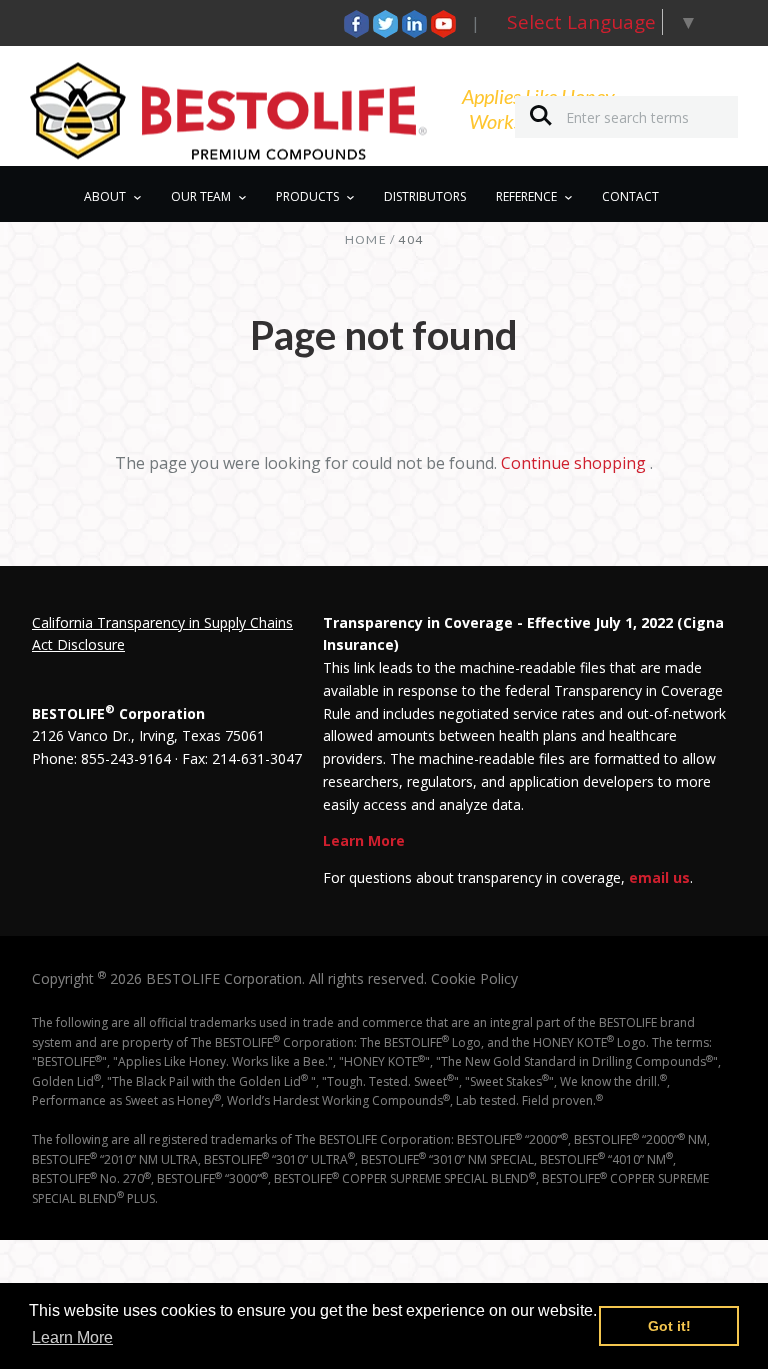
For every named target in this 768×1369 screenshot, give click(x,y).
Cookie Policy (474, 978)
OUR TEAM (201, 196)
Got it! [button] (669, 1326)
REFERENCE (526, 196)
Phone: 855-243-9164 (101, 758)
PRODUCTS (307, 196)
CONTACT (630, 196)
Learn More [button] (72, 1337)
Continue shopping (573, 463)
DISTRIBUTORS (425, 196)
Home (366, 239)
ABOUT (105, 196)
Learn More (364, 840)
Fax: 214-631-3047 (242, 758)
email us (659, 877)
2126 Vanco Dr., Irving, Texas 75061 (148, 735)
